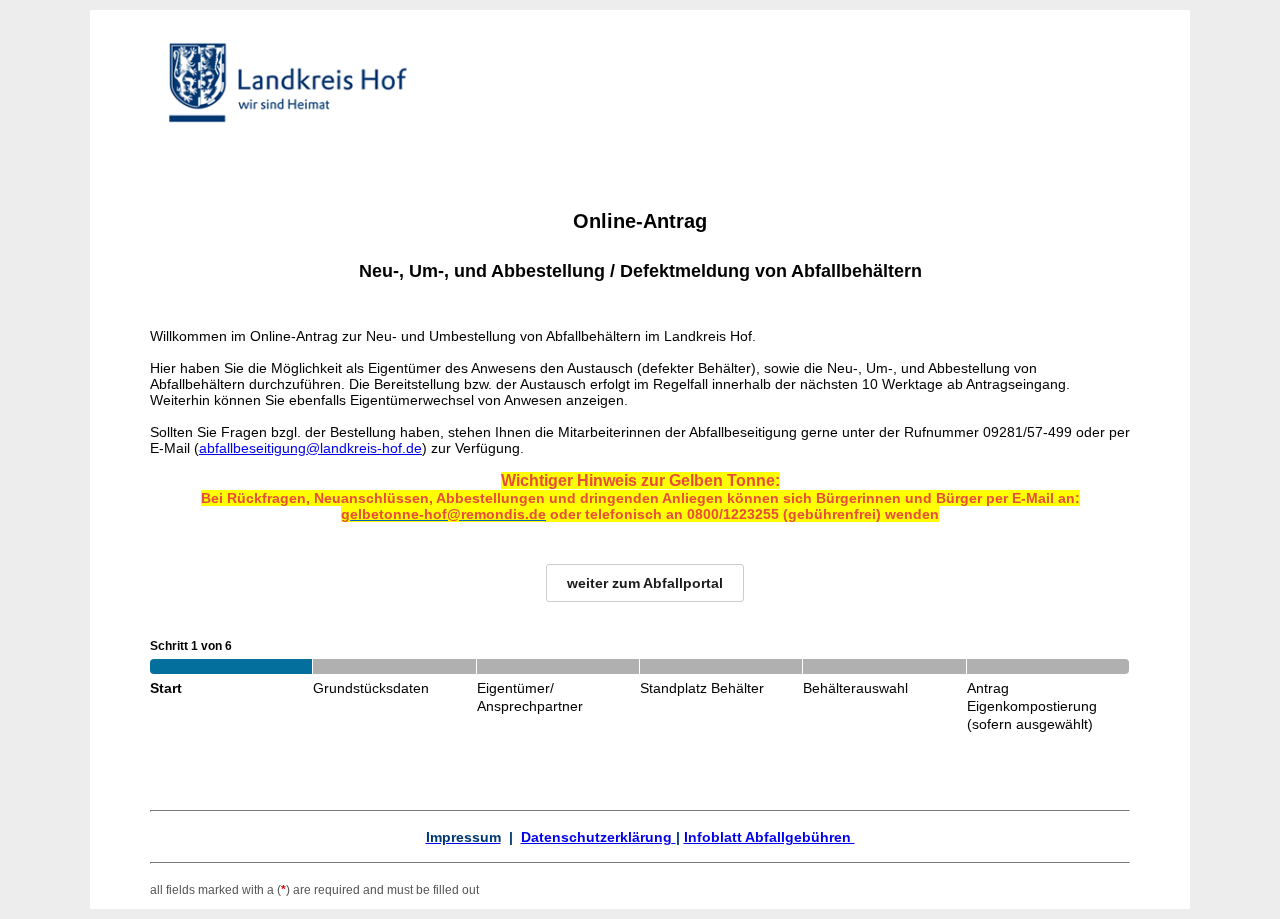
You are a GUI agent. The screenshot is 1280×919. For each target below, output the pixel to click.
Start (166, 688)
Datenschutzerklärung (596, 837)
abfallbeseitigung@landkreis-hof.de (310, 448)
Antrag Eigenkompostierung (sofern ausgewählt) (1032, 706)
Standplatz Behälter (702, 688)
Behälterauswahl (855, 688)
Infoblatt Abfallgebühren (769, 837)
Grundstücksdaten (371, 688)
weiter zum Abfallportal (645, 583)
